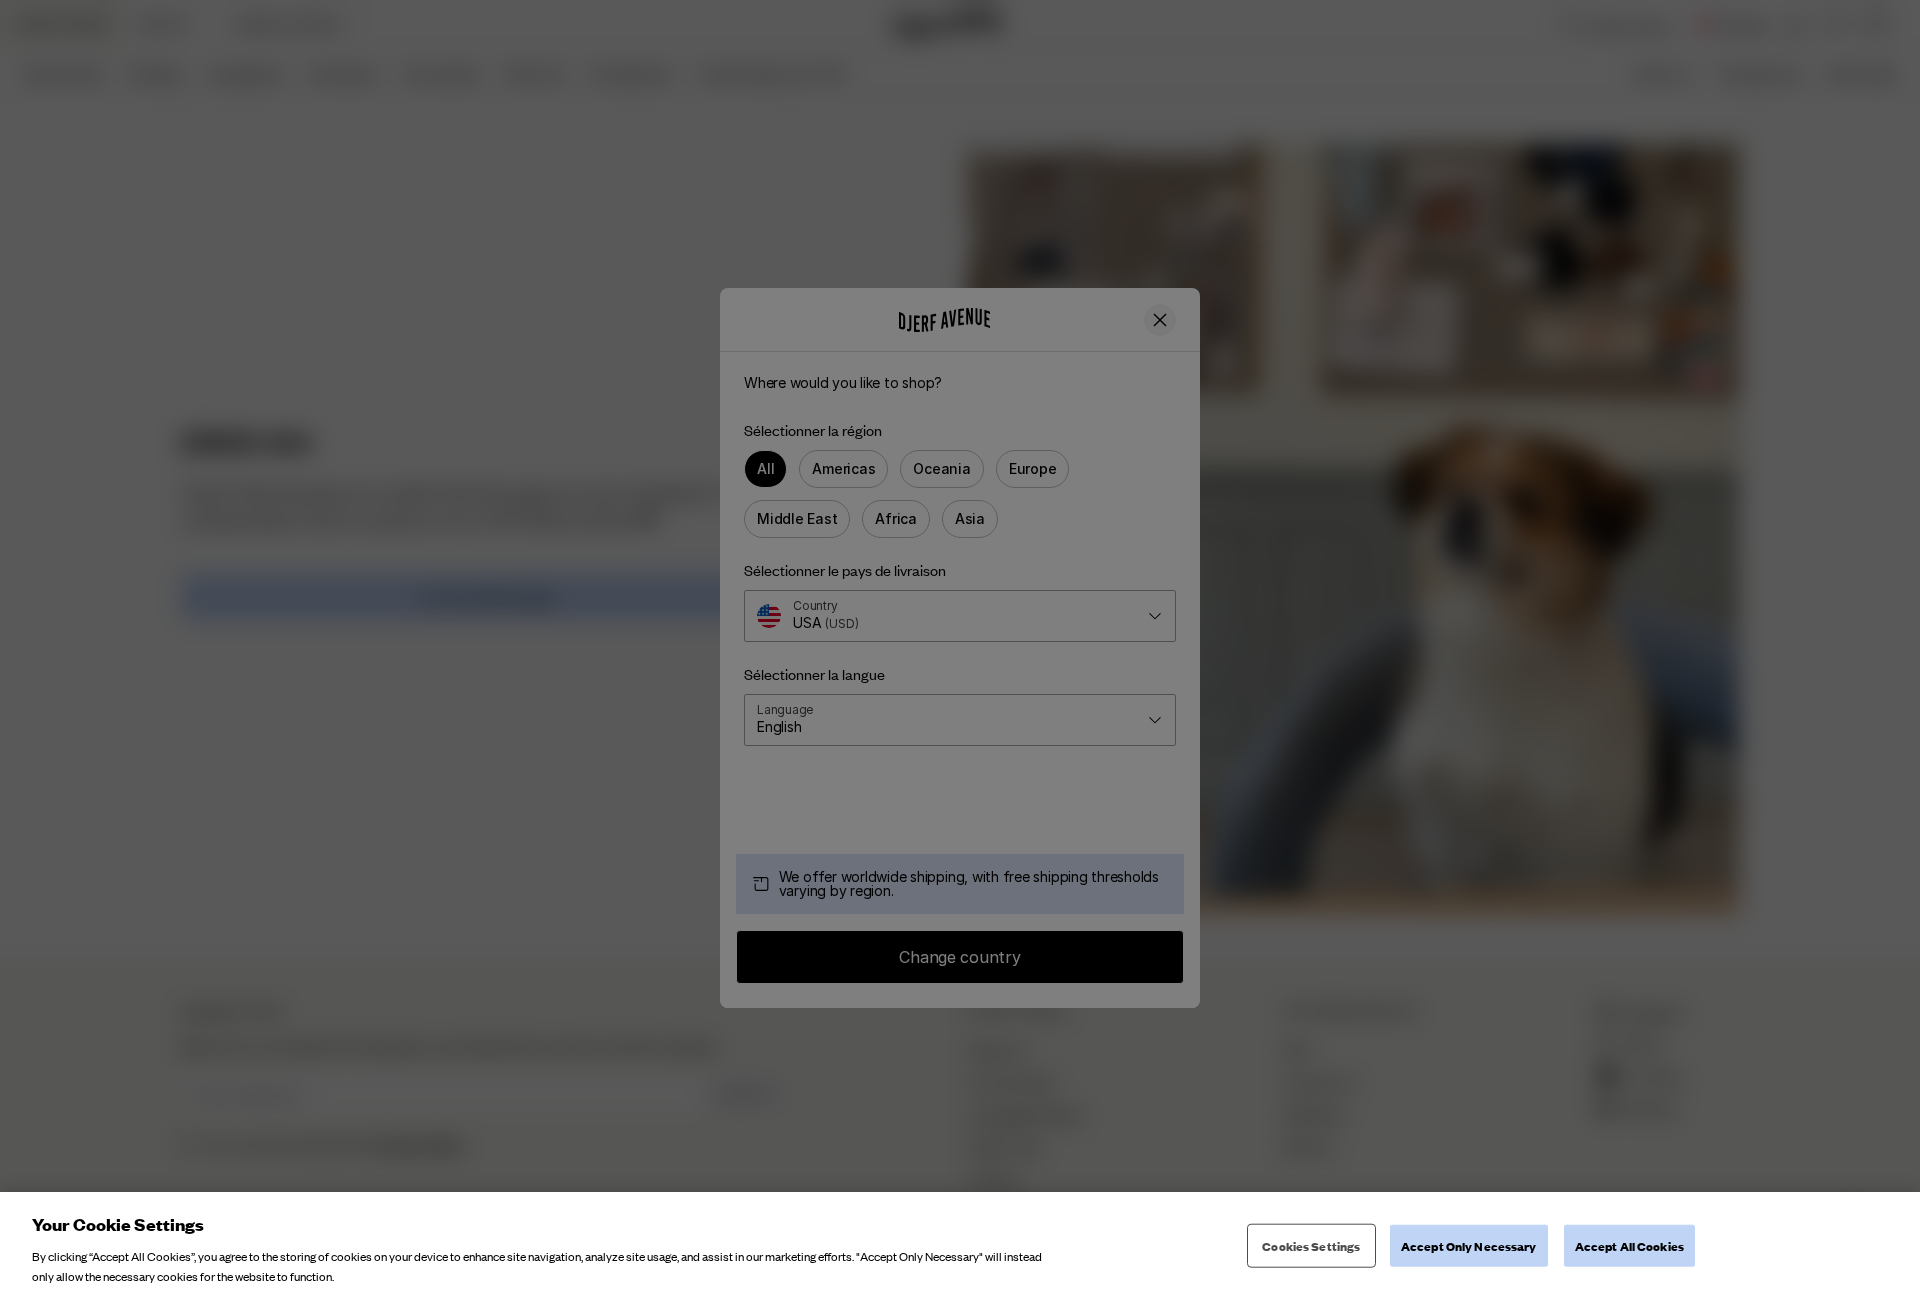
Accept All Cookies (1629, 1245)
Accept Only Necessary (1469, 1245)
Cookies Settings (1311, 1245)
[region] (960, 1244)
